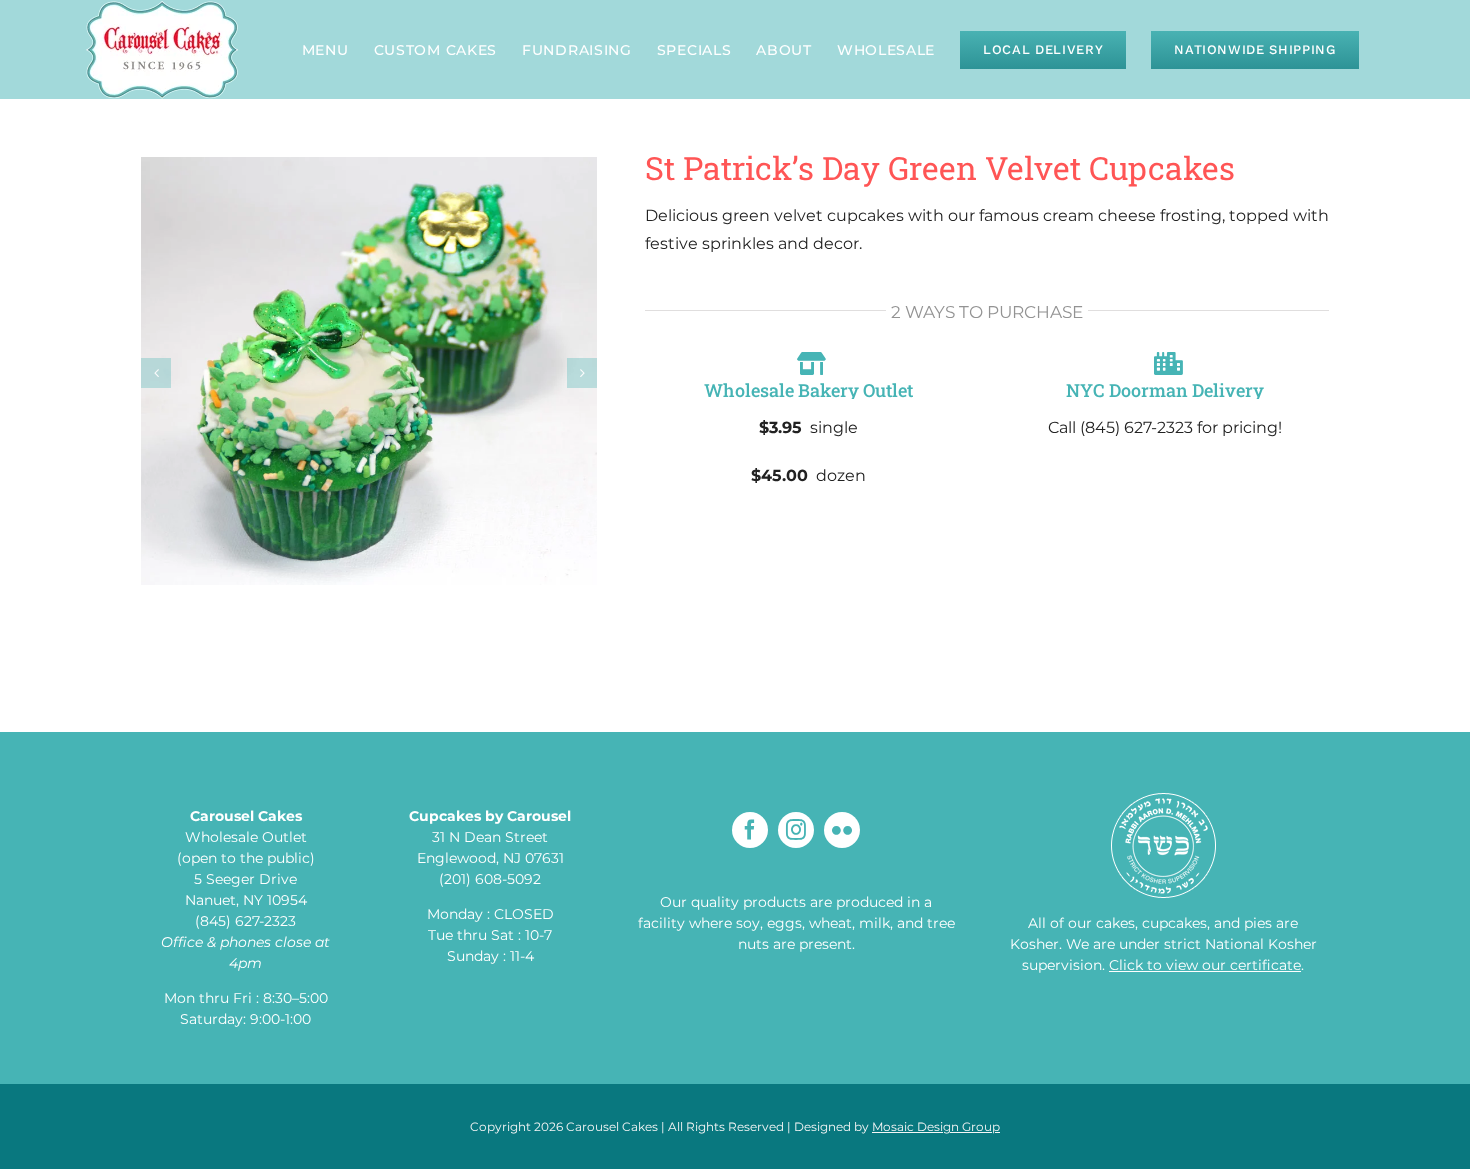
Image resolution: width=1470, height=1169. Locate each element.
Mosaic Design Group (936, 1126)
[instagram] (796, 830)
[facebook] (750, 830)
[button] (156, 373)
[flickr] (842, 830)
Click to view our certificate (1205, 965)
